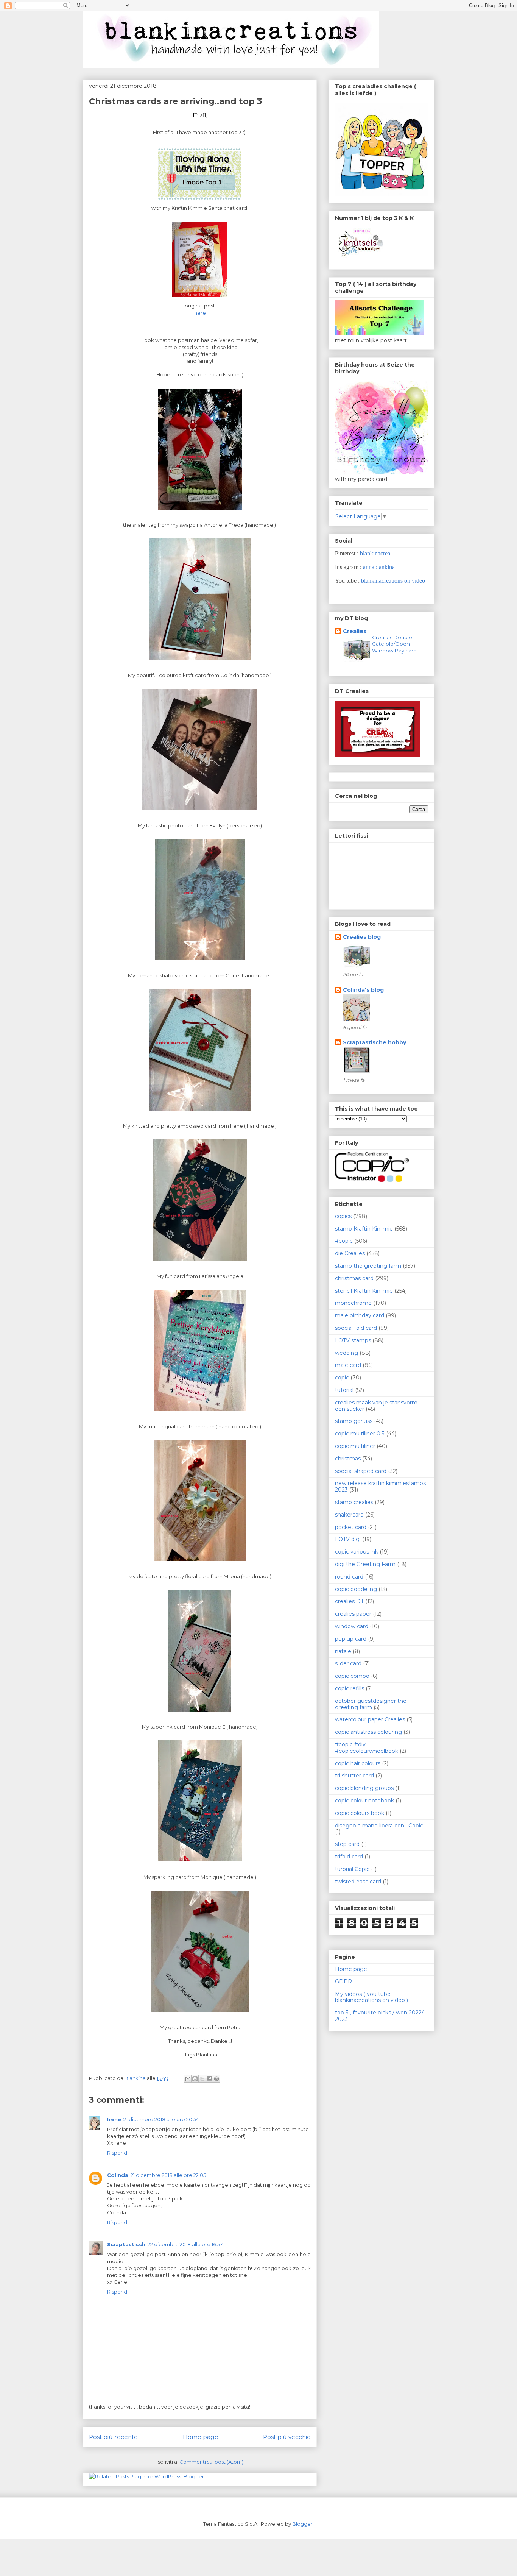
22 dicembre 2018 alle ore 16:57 (185, 2244)
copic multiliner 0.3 (360, 1434)
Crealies (355, 631)
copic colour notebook (364, 1801)
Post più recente (113, 2437)
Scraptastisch (126, 2244)
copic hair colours (358, 1763)
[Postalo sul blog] (195, 2079)
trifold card (349, 1857)
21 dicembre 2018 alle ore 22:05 (168, 2175)
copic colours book (360, 1813)
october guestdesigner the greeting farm (371, 1704)
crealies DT (349, 1601)
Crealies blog (362, 937)
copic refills (350, 1688)
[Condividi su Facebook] (209, 2079)
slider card (348, 1663)
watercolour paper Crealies (370, 1719)
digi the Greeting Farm (365, 1564)
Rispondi (118, 2153)
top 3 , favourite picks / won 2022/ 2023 (379, 2016)
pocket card (351, 1527)
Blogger (302, 2524)
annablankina (379, 567)
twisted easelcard (358, 1882)
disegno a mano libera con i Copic (379, 1826)
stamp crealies (354, 1502)
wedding (346, 1353)
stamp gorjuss (354, 1421)
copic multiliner (355, 1446)
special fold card (356, 1328)
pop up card (351, 1639)
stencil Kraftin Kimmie (364, 1291)
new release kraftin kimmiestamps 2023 (380, 1486)
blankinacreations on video (393, 581)
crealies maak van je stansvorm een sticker (376, 1406)
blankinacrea (375, 553)
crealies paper (353, 1614)
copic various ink (357, 1552)
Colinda (118, 2175)
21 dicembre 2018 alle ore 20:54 (161, 2119)
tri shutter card (354, 1776)
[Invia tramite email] (188, 2079)
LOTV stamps (353, 1340)
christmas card (354, 1278)
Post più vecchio (287, 2437)
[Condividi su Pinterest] (216, 2079)
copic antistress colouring (368, 1732)
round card (349, 1577)
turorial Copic (352, 1869)
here (200, 313)
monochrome (353, 1303)
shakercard (349, 1515)
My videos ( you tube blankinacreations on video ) (371, 1997)
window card (352, 1626)
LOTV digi (348, 1539)
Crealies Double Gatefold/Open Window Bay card (394, 644)
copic (342, 1378)
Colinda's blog (363, 990)
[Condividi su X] (202, 2079)
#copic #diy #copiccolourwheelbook (367, 1748)
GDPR (343, 1982)
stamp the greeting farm (368, 1266)
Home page (201, 2437)
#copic (344, 1241)
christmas (348, 1459)
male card (348, 1365)
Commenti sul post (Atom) (211, 2462)
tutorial (344, 1390)
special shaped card (361, 1471)
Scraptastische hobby (375, 1042)
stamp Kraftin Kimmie (364, 1229)
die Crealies (350, 1253)
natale (343, 1651)
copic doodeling (356, 1589)
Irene (114, 2119)
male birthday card (360, 1315)
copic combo (352, 1676)
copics (343, 1216)
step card (347, 1844)
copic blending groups (364, 1788)
